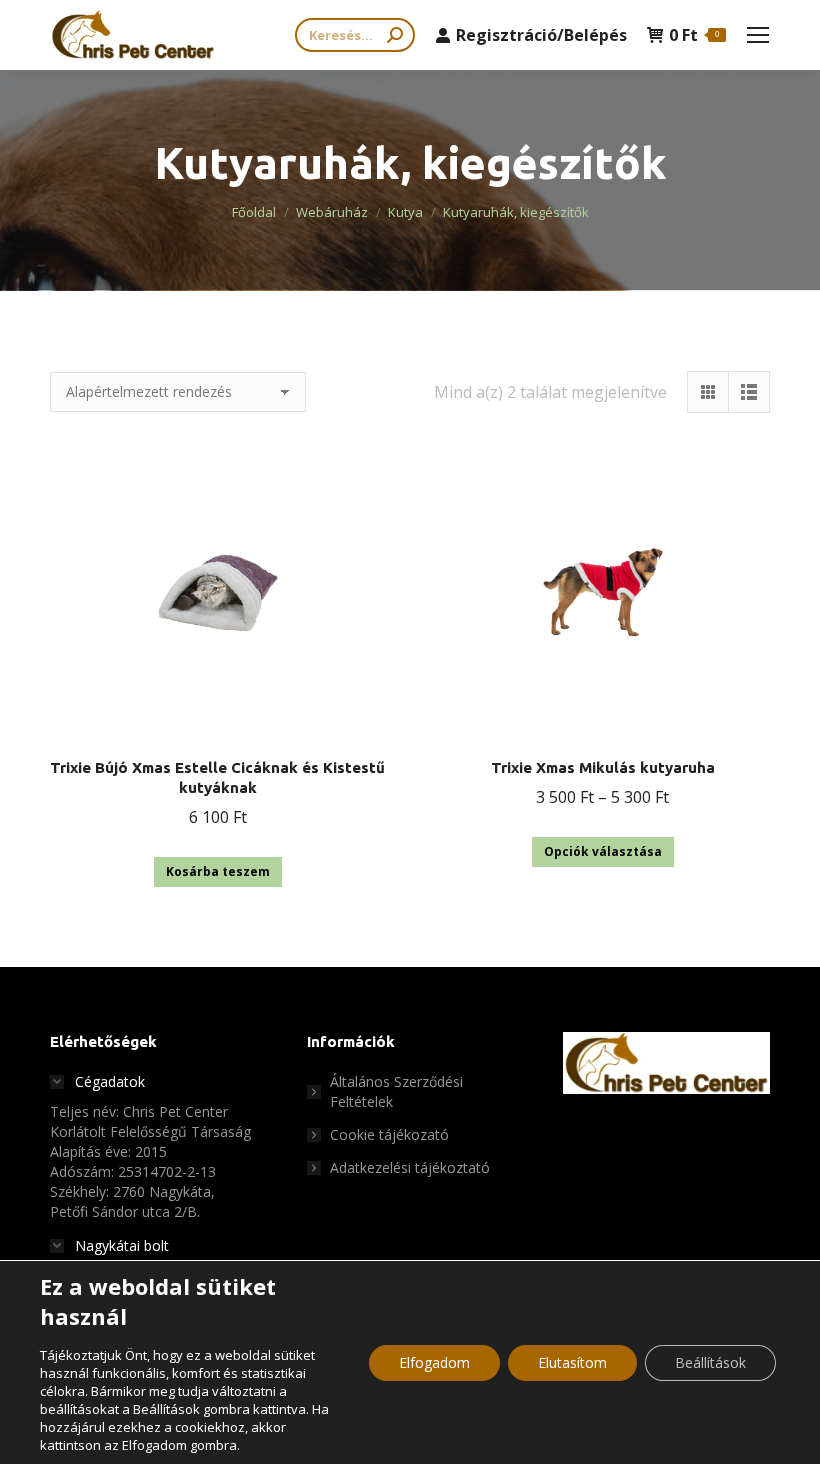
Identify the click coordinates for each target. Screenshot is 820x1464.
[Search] (395, 35)
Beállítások (710, 1362)
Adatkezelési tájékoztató (410, 1167)
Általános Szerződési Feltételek (396, 1091)
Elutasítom (572, 1362)
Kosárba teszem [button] (218, 871)
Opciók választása (603, 851)
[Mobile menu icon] (758, 35)
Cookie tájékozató (389, 1134)
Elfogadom (434, 1362)
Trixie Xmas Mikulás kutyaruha (603, 767)
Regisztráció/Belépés (541, 35)
